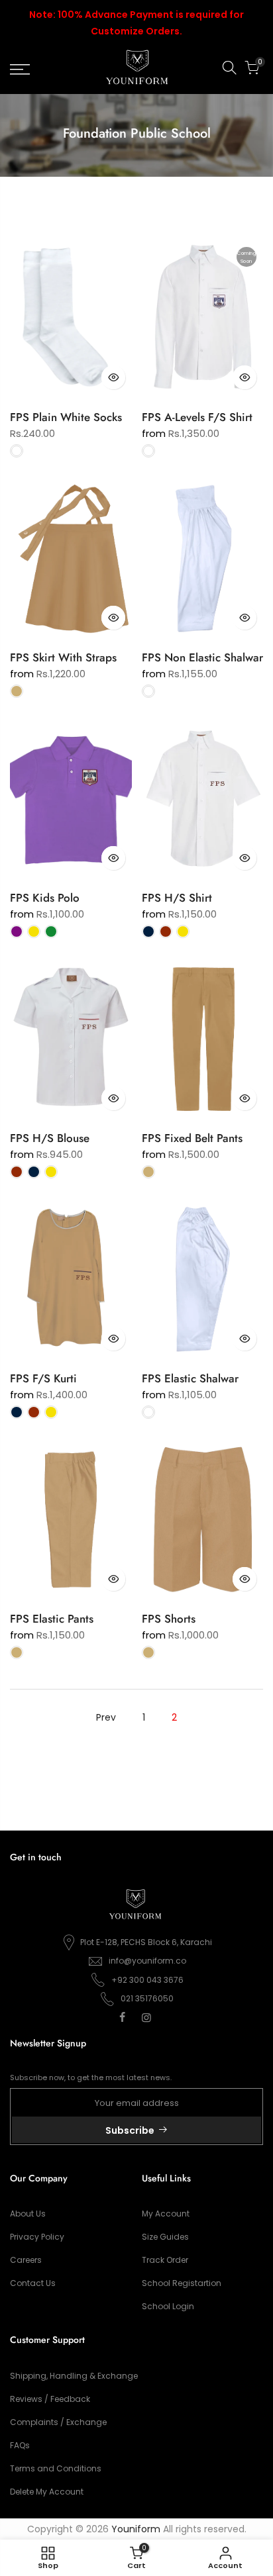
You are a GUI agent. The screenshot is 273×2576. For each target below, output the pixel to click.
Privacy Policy (37, 2237)
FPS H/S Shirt (177, 898)
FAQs (20, 2445)
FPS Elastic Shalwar (190, 1378)
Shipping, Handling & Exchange (74, 2376)
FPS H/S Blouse (50, 1138)
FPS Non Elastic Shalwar (202, 657)
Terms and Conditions (56, 2468)
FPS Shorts (169, 1619)
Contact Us (33, 2283)
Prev (106, 1717)
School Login (168, 2306)
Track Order (165, 2260)
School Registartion (182, 2283)
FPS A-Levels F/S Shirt (197, 417)
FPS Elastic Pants (52, 1619)
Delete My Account (47, 2492)
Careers (26, 2260)
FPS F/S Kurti (43, 1378)
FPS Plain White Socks (66, 417)
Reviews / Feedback (50, 2399)
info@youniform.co (147, 1961)
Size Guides (165, 2237)
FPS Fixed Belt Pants (192, 1138)
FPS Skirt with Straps (63, 657)
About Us (28, 2214)
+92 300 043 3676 (147, 1980)
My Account (166, 2214)
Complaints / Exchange (58, 2422)
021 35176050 (147, 1998)
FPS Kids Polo (45, 898)
